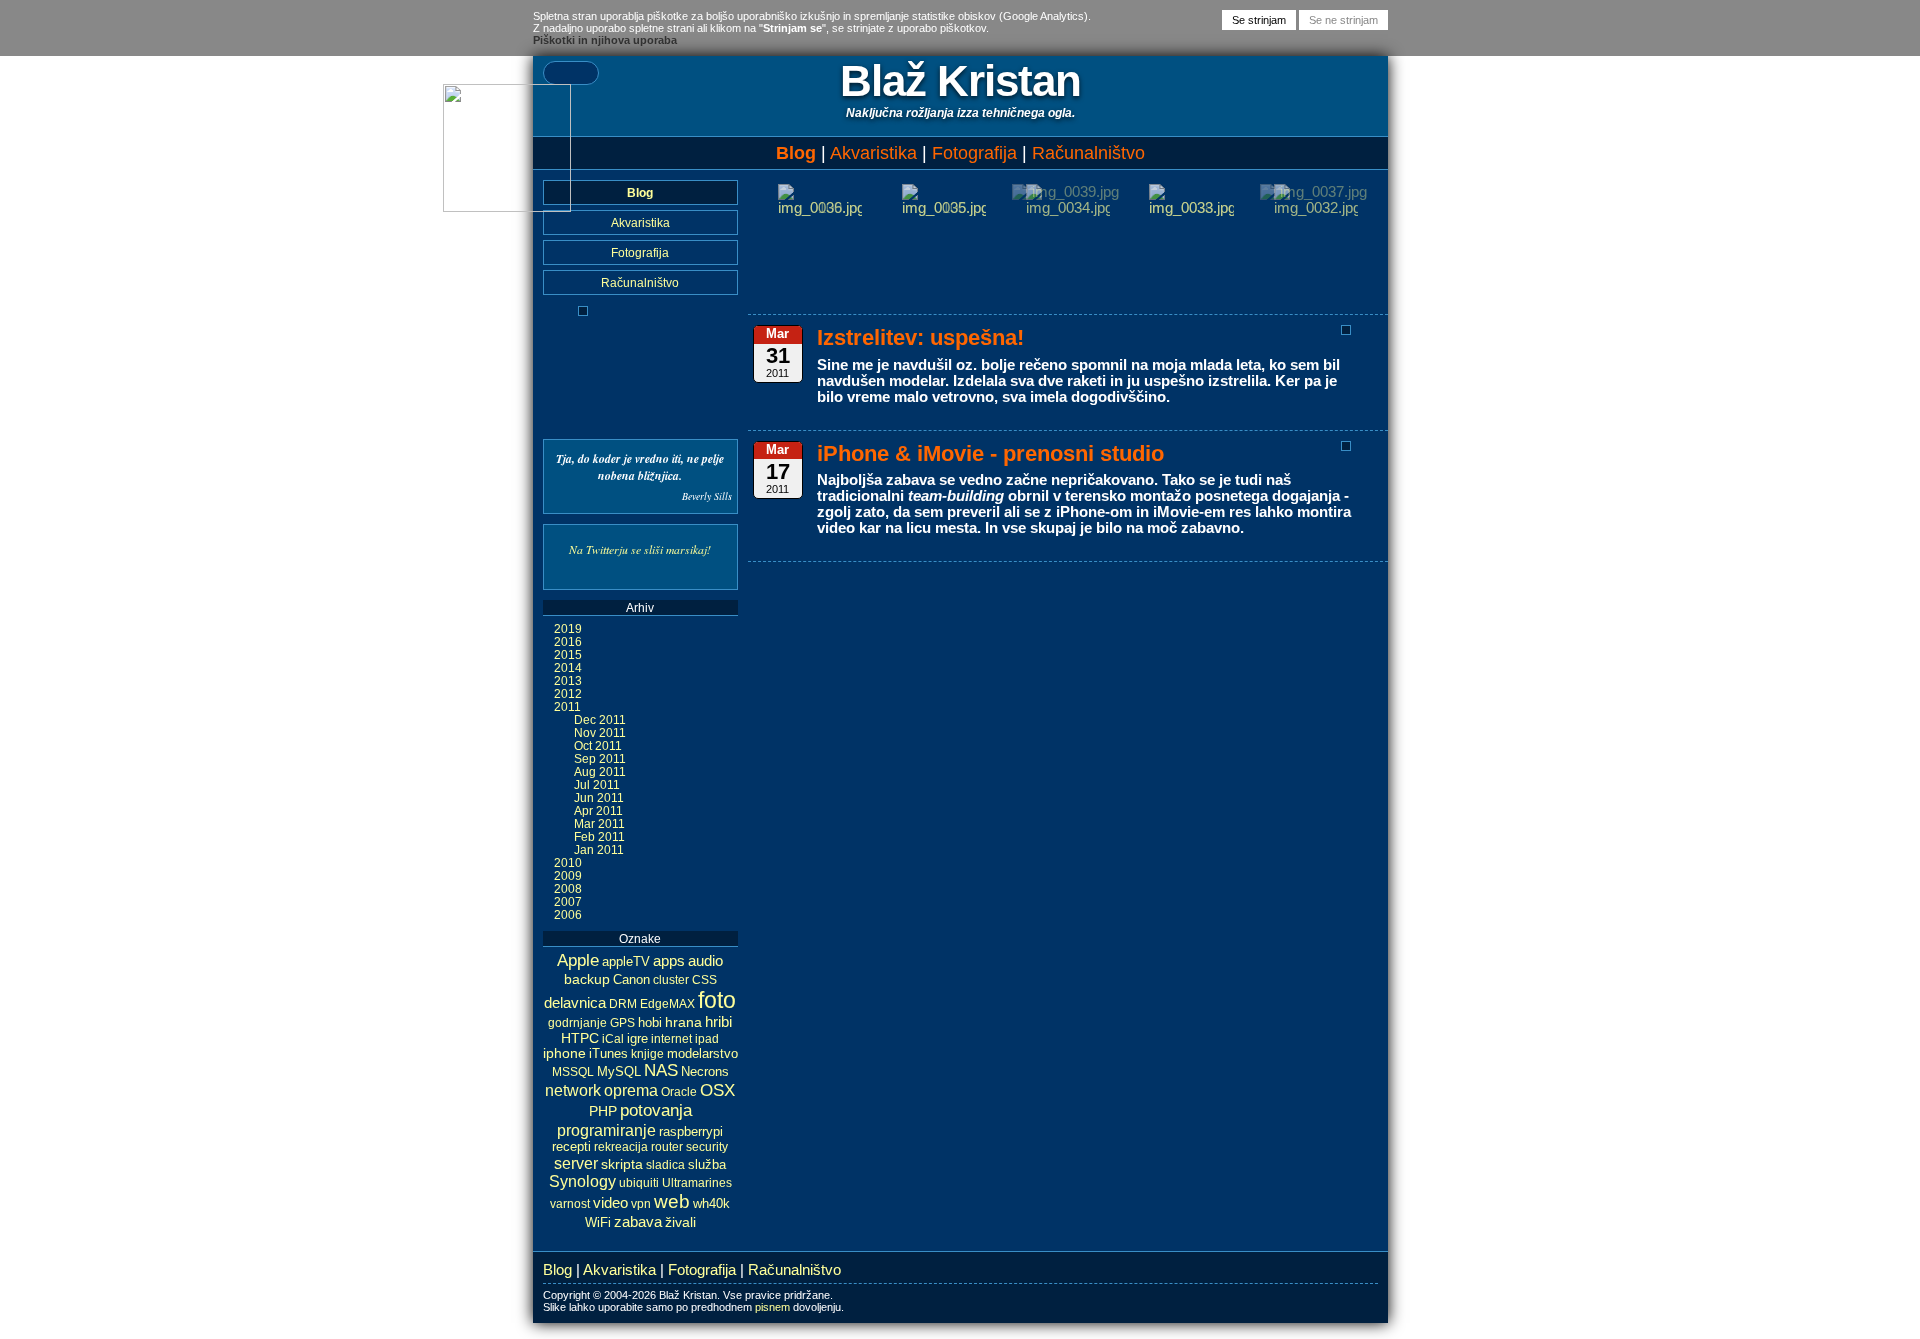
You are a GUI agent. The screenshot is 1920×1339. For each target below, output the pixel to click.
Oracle (679, 1092)
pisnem (772, 1307)
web (672, 1201)
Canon (631, 979)
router (667, 1147)
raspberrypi (691, 1131)
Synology (582, 1181)
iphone (564, 1053)
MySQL (619, 1071)
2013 (568, 680)
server (576, 1163)
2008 (568, 888)
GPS (622, 1023)
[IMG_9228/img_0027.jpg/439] (583, 311)
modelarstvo (702, 1053)
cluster (671, 980)
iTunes (608, 1054)
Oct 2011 (598, 745)
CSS (704, 980)
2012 (568, 693)
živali (680, 1222)
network (573, 1090)
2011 (567, 706)
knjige (647, 1054)
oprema (631, 1090)
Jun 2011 (599, 797)
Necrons (705, 1072)
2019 (568, 628)
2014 (568, 667)
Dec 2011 (600, 719)
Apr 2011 (598, 810)
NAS (661, 1070)
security (707, 1147)
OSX (717, 1090)
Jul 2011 (597, 784)
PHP (603, 1111)
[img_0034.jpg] (1068, 208)
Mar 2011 (599, 823)
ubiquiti (639, 1183)
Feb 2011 (599, 836)
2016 (568, 641)
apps (669, 960)
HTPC (580, 1038)
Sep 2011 (600, 758)
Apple (578, 960)
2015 (568, 654)
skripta (622, 1164)
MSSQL (573, 1072)
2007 (568, 901)
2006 (568, 914)
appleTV (626, 961)
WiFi (598, 1223)
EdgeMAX (667, 1004)
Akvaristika (873, 153)
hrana (683, 1022)
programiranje (606, 1130)
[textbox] (571, 73)
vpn (641, 1204)
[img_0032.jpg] (1316, 208)
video (610, 1203)
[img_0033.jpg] (1191, 208)
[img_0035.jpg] (944, 208)
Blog (796, 153)
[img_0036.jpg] (820, 208)
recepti (571, 1147)
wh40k (711, 1203)
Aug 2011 (600, 771)
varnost (570, 1204)
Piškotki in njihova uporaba (605, 40)
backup (587, 979)
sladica (665, 1165)
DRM (623, 1004)
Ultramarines (697, 1183)
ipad (707, 1039)
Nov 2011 (600, 732)
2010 (568, 862)
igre (637, 1038)
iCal (613, 1039)
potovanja (656, 1110)
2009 (568, 875)
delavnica (575, 1003)
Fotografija (974, 153)
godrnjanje (577, 1023)
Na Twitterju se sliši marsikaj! (640, 549)
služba (707, 1165)
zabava (638, 1221)
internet (671, 1039)
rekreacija (621, 1147)
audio (705, 960)
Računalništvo (1088, 153)
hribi (718, 1022)
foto (717, 1000)
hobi (650, 1022)
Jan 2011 (599, 849)
